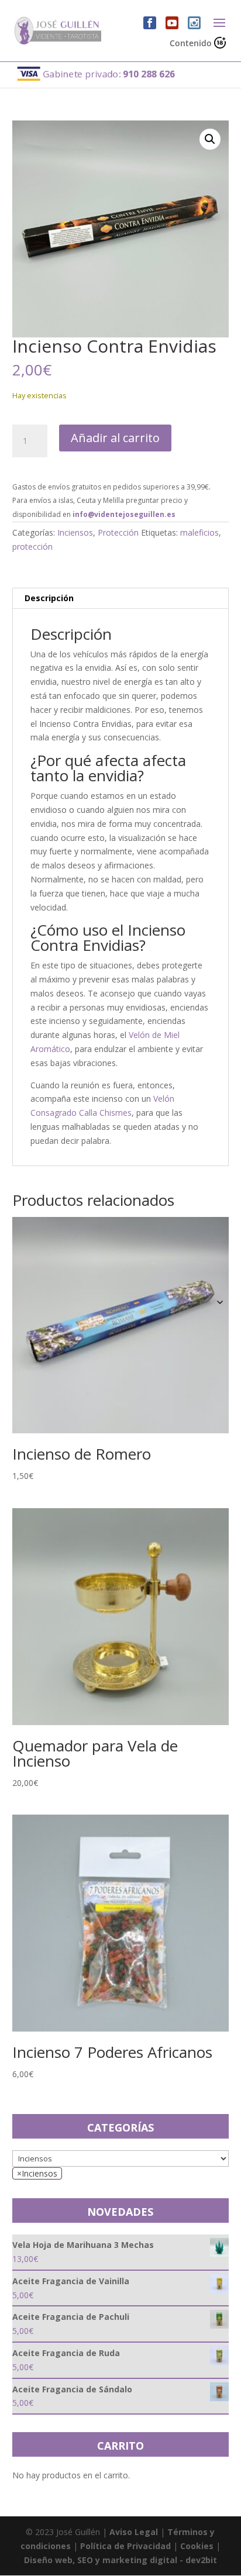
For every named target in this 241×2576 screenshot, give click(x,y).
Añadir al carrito (115, 438)
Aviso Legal (134, 2532)
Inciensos (75, 532)
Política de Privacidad (125, 2546)
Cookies (197, 2546)
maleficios (199, 532)
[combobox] (37, 2173)
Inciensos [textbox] (37, 2173)
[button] (210, 139)
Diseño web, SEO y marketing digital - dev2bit (120, 2560)
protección (32, 546)
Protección (118, 532)
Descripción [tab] (49, 598)
